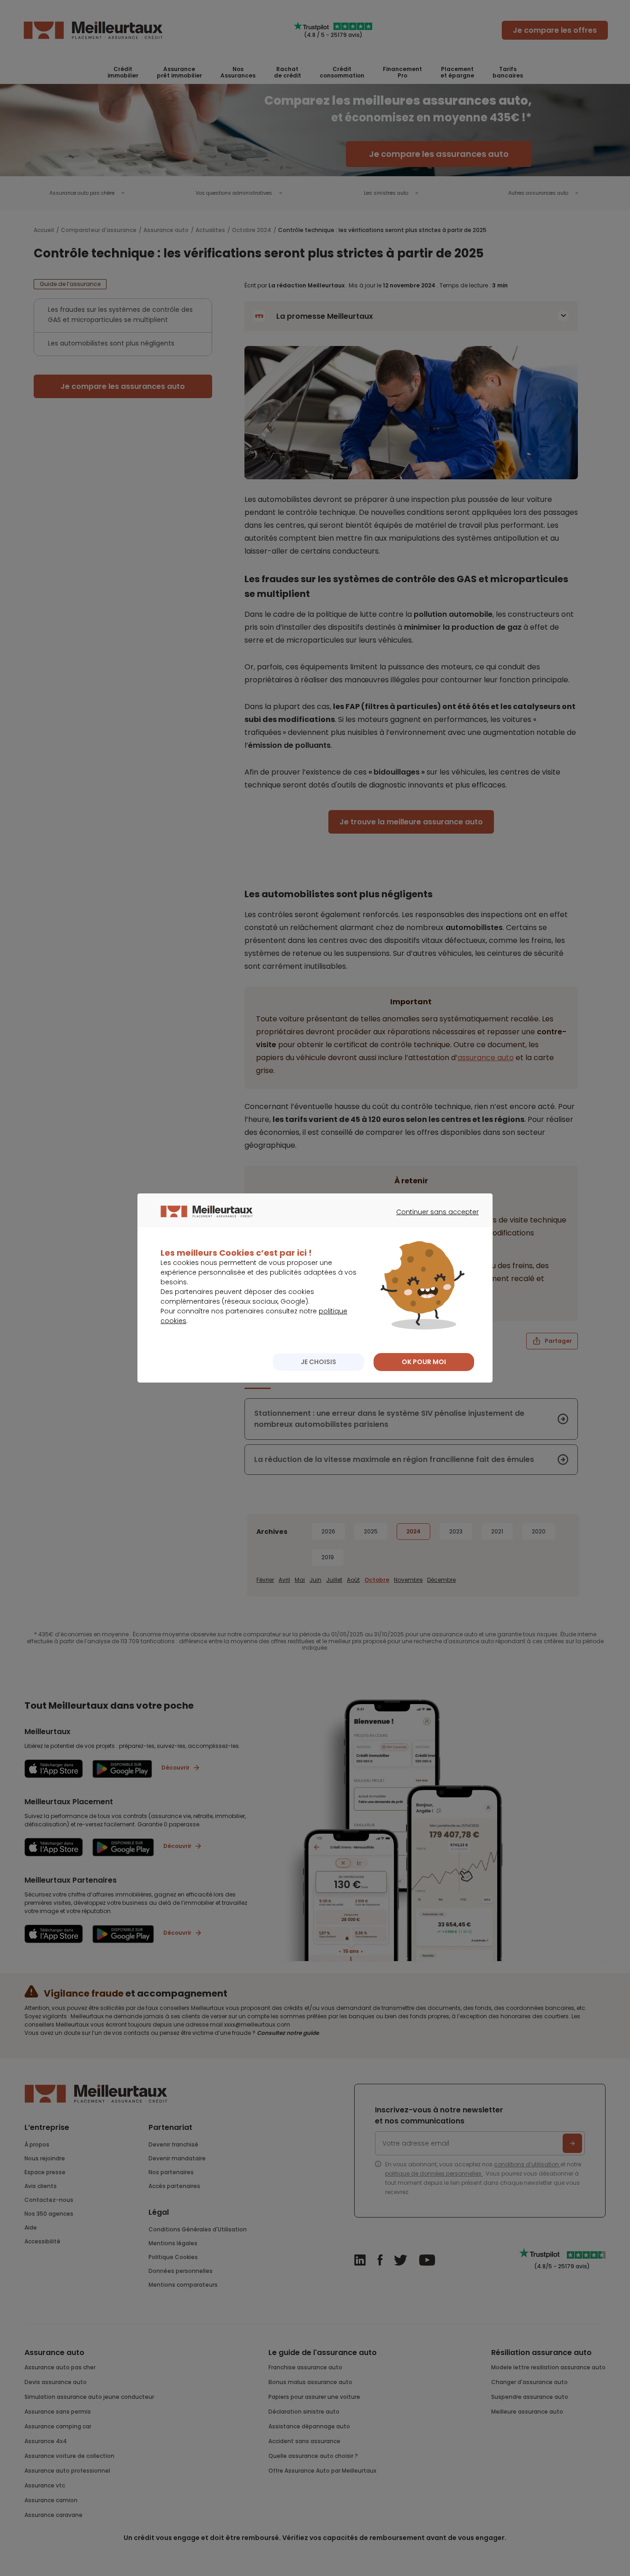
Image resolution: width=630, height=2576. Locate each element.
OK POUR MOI (424, 1362)
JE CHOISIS (318, 1362)
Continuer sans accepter (433, 1220)
